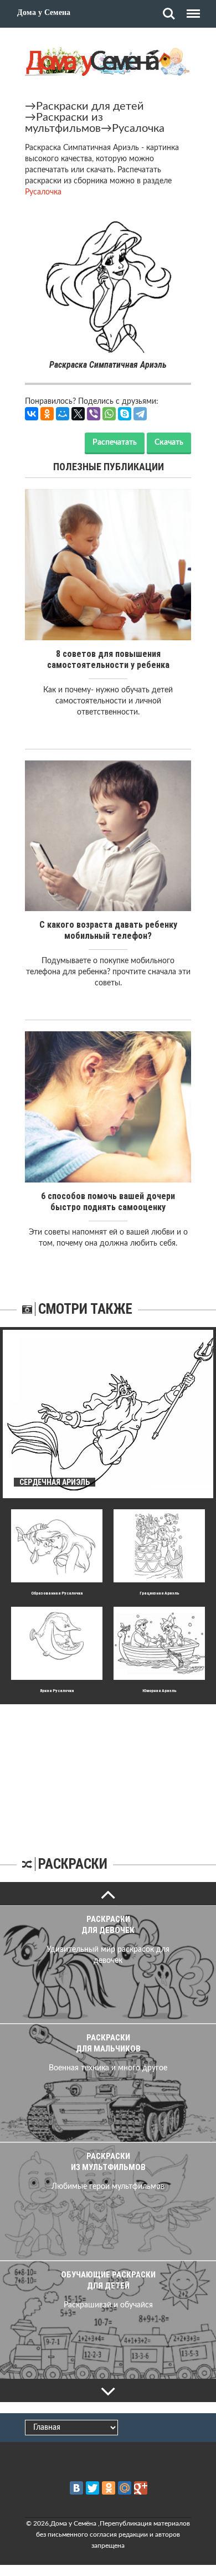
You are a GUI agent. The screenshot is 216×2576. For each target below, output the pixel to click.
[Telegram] (140, 414)
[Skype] (125, 414)
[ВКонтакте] (32, 414)
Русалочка (138, 128)
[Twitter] (92, 2488)
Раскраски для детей (90, 106)
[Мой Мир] (63, 414)
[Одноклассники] (47, 414)
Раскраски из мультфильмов (64, 123)
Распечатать (115, 443)
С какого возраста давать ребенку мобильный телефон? (108, 930)
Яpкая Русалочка (57, 1691)
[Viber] (94, 414)
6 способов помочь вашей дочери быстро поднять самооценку (108, 1202)
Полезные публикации (109, 467)
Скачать (169, 443)
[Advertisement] (108, 1773)
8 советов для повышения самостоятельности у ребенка (108, 659)
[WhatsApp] (109, 414)
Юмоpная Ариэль (160, 1691)
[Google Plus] (141, 2488)
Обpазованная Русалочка (57, 1593)
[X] (78, 414)
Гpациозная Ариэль (160, 1593)
